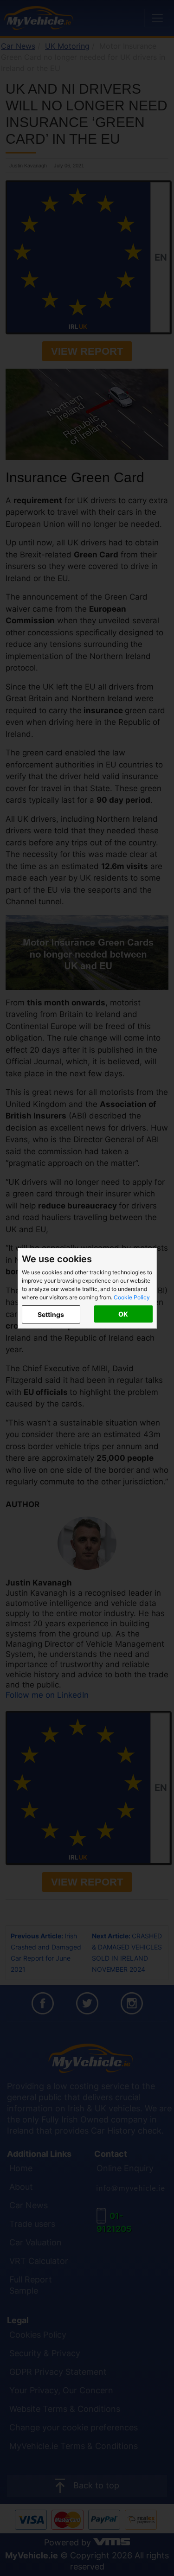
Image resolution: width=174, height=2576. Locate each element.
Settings (51, 1314)
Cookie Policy (132, 1297)
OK (123, 1314)
